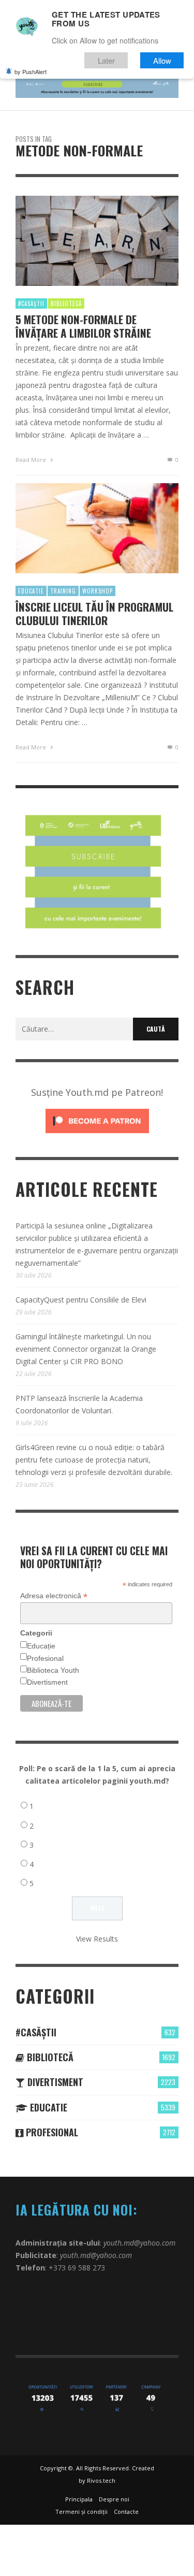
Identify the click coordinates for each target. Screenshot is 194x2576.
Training (63, 591)
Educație (41, 1646)
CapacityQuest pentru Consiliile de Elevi (81, 1300)
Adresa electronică (54, 1596)
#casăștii (31, 303)
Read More (32, 460)
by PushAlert (31, 71)
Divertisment (47, 1682)
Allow (162, 60)
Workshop (98, 591)
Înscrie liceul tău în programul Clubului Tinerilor (94, 613)
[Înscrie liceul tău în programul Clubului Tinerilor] (81, 528)
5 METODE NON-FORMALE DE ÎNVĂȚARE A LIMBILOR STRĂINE (83, 326)
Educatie (31, 591)
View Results (97, 1939)
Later (106, 60)
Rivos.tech (101, 2480)
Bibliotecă (66, 303)
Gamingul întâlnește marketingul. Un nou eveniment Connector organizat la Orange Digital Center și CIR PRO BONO (86, 1349)
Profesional (45, 1658)
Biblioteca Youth (53, 1670)
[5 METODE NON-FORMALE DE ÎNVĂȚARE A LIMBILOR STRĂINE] (81, 241)
